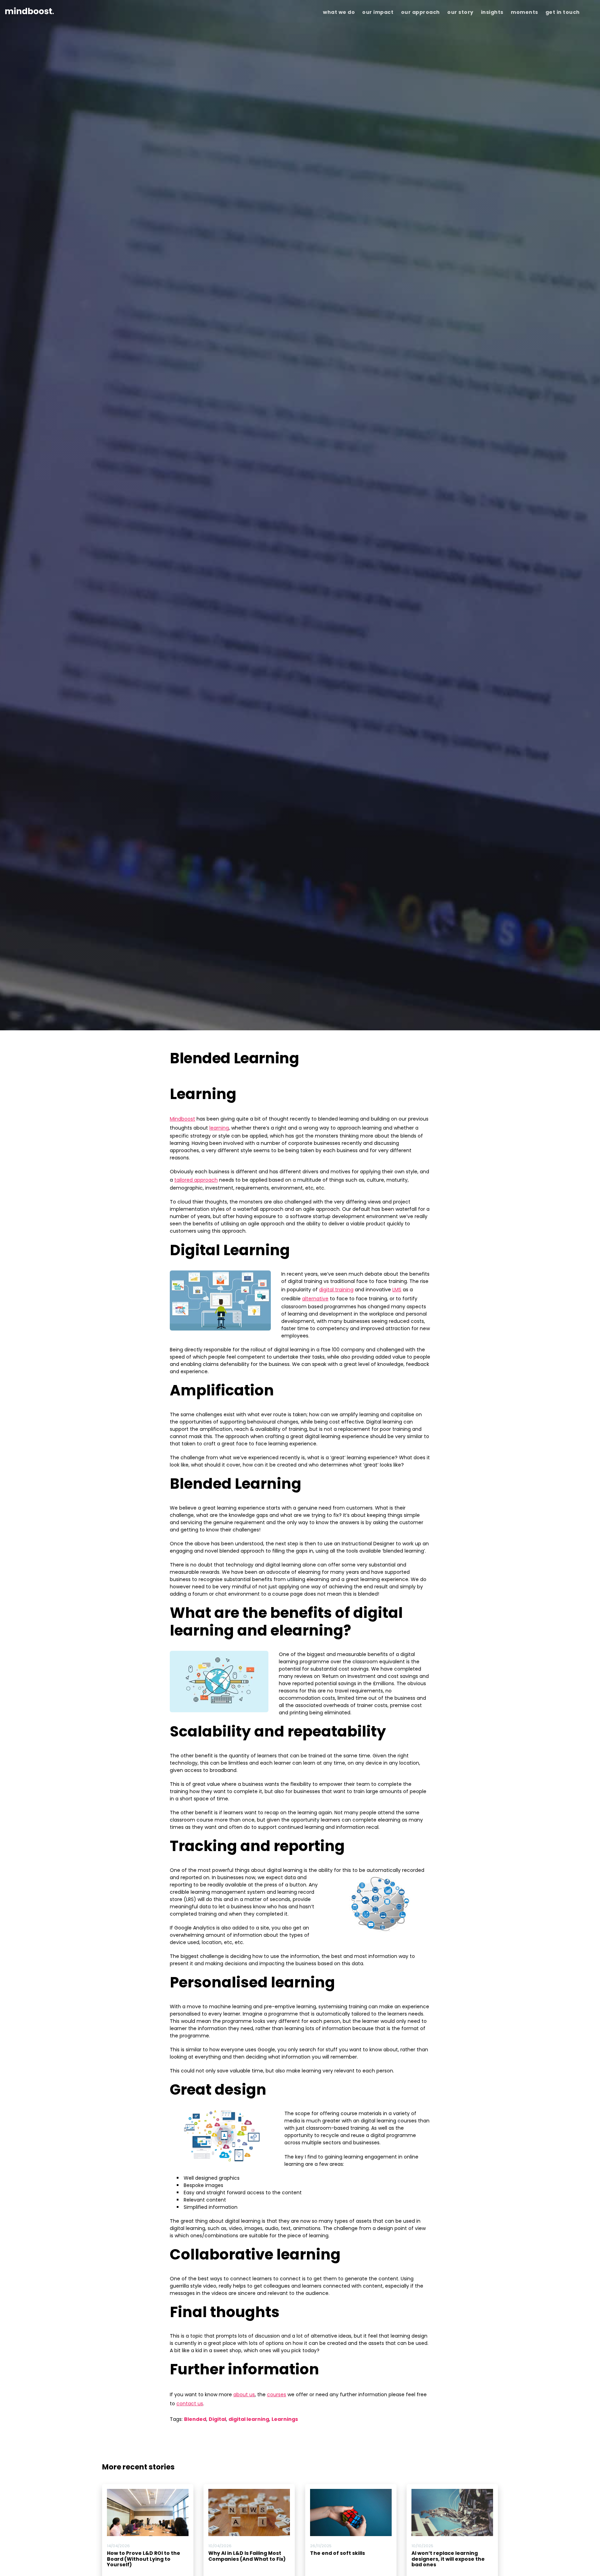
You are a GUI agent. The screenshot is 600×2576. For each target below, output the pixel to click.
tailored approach (196, 1180)
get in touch (563, 12)
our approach (420, 12)
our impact (378, 12)
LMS (397, 1290)
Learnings (285, 2419)
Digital (217, 2419)
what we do (339, 12)
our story (460, 12)
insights (492, 12)
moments (524, 12)
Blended (195, 2419)
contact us (190, 2404)
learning (219, 1128)
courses (277, 2395)
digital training (336, 1290)
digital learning (249, 2419)
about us (244, 2395)
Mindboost (182, 1119)
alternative (315, 1299)
